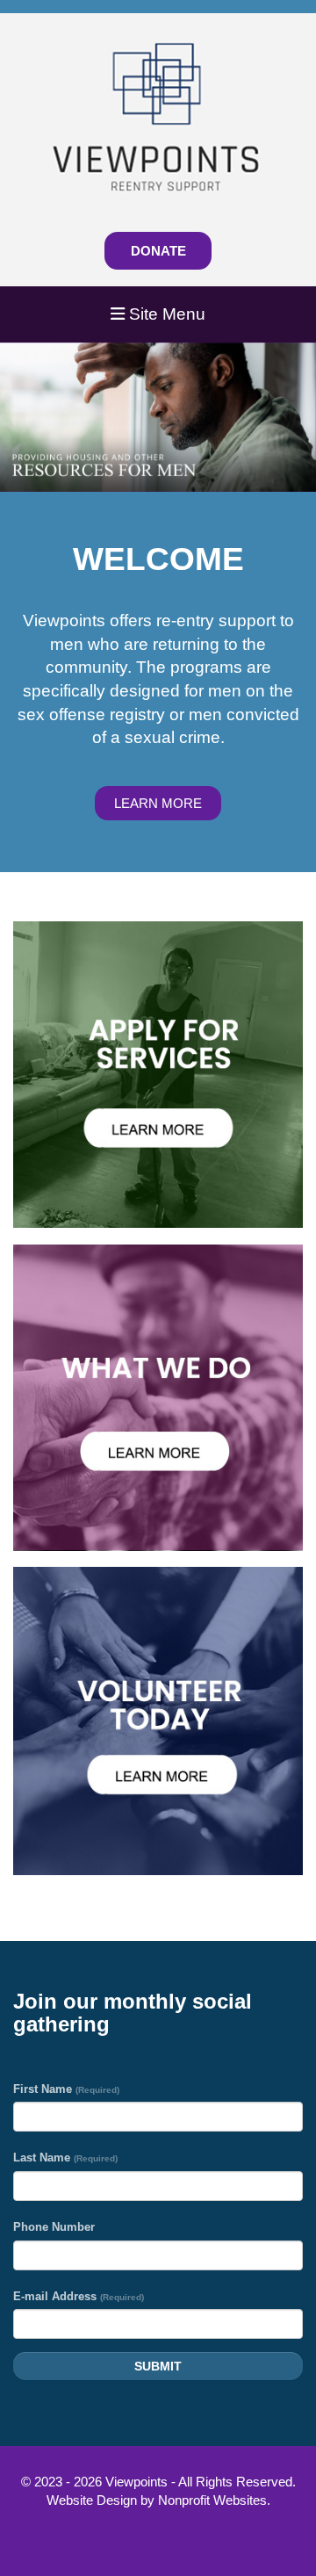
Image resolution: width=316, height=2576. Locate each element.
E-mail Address (79, 2296)
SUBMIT (158, 2366)
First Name (66, 2089)
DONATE (158, 251)
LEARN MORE (158, 803)
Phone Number (54, 2227)
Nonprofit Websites (212, 2500)
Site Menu (165, 314)
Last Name (65, 2157)
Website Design (93, 2500)
